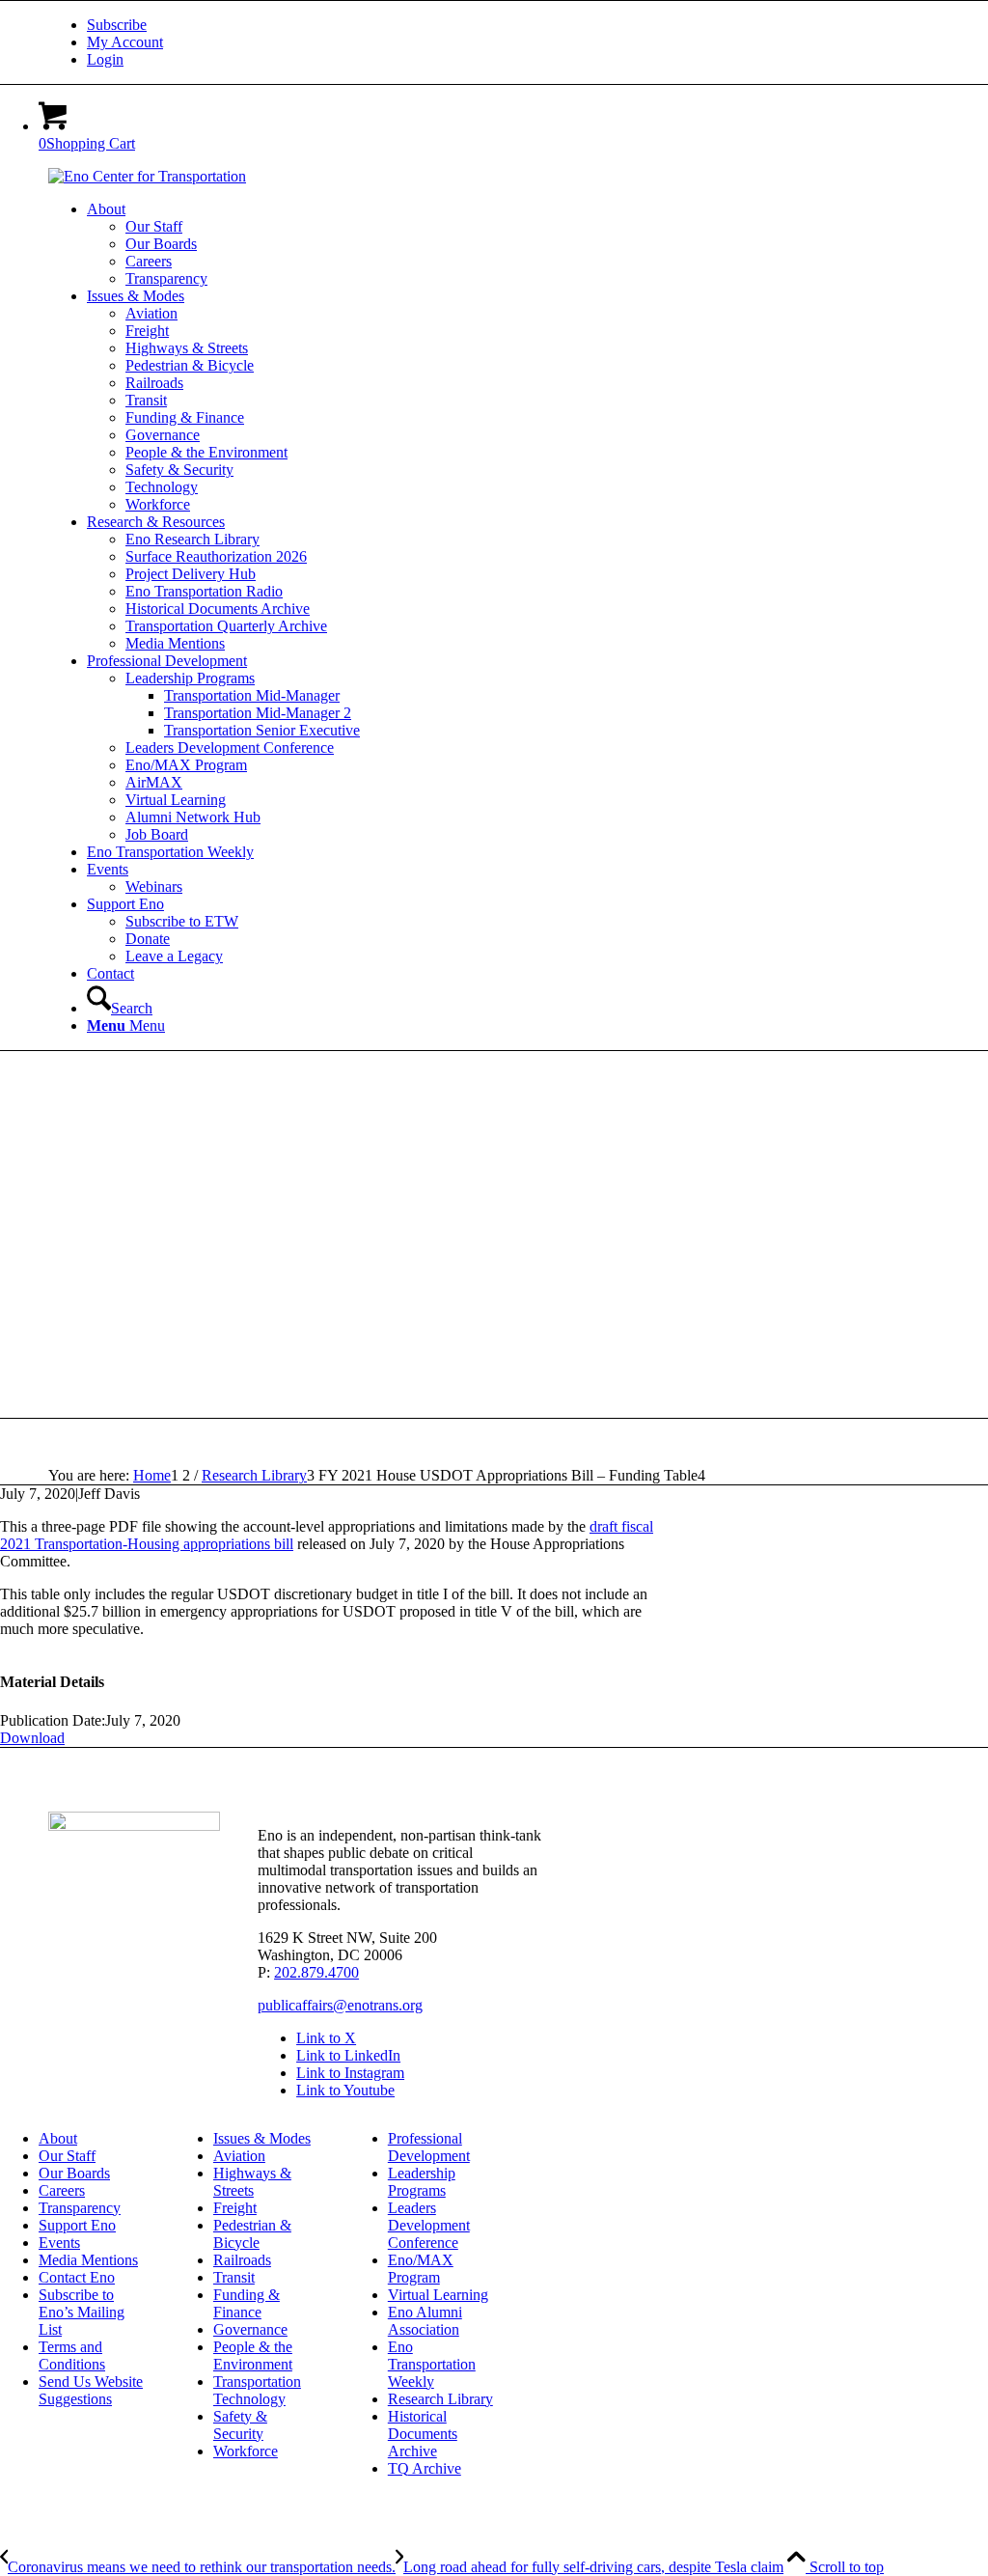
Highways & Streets (252, 2182)
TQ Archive (425, 2468)
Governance (250, 2329)
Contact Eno (77, 2277)
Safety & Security (240, 2425)
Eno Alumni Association (425, 2321)
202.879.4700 (316, 1972)
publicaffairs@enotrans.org (340, 2005)
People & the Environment (253, 2355)
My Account (125, 42)
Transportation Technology (257, 2390)
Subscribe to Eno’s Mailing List (82, 2312)
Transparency (80, 2208)
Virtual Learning (438, 2295)
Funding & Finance (247, 2303)
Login (105, 59)
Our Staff (67, 2156)
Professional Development (429, 2147)
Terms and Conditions (72, 2355)
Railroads (242, 2260)
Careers (62, 2190)
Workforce (246, 2451)
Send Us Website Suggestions (91, 2390)
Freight (235, 2208)
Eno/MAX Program (421, 2269)
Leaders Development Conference (429, 2225)
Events (59, 2243)
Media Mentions (88, 2260)
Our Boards (74, 2173)
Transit (234, 2277)
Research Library (440, 2399)
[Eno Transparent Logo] (134, 1826)
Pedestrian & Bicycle (252, 2234)
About (58, 2138)
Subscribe (117, 25)
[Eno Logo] (147, 176)
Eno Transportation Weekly (432, 2364)
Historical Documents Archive (423, 2434)
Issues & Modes (262, 2138)
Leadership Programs (422, 2182)
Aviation (239, 2156)
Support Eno (77, 2225)
